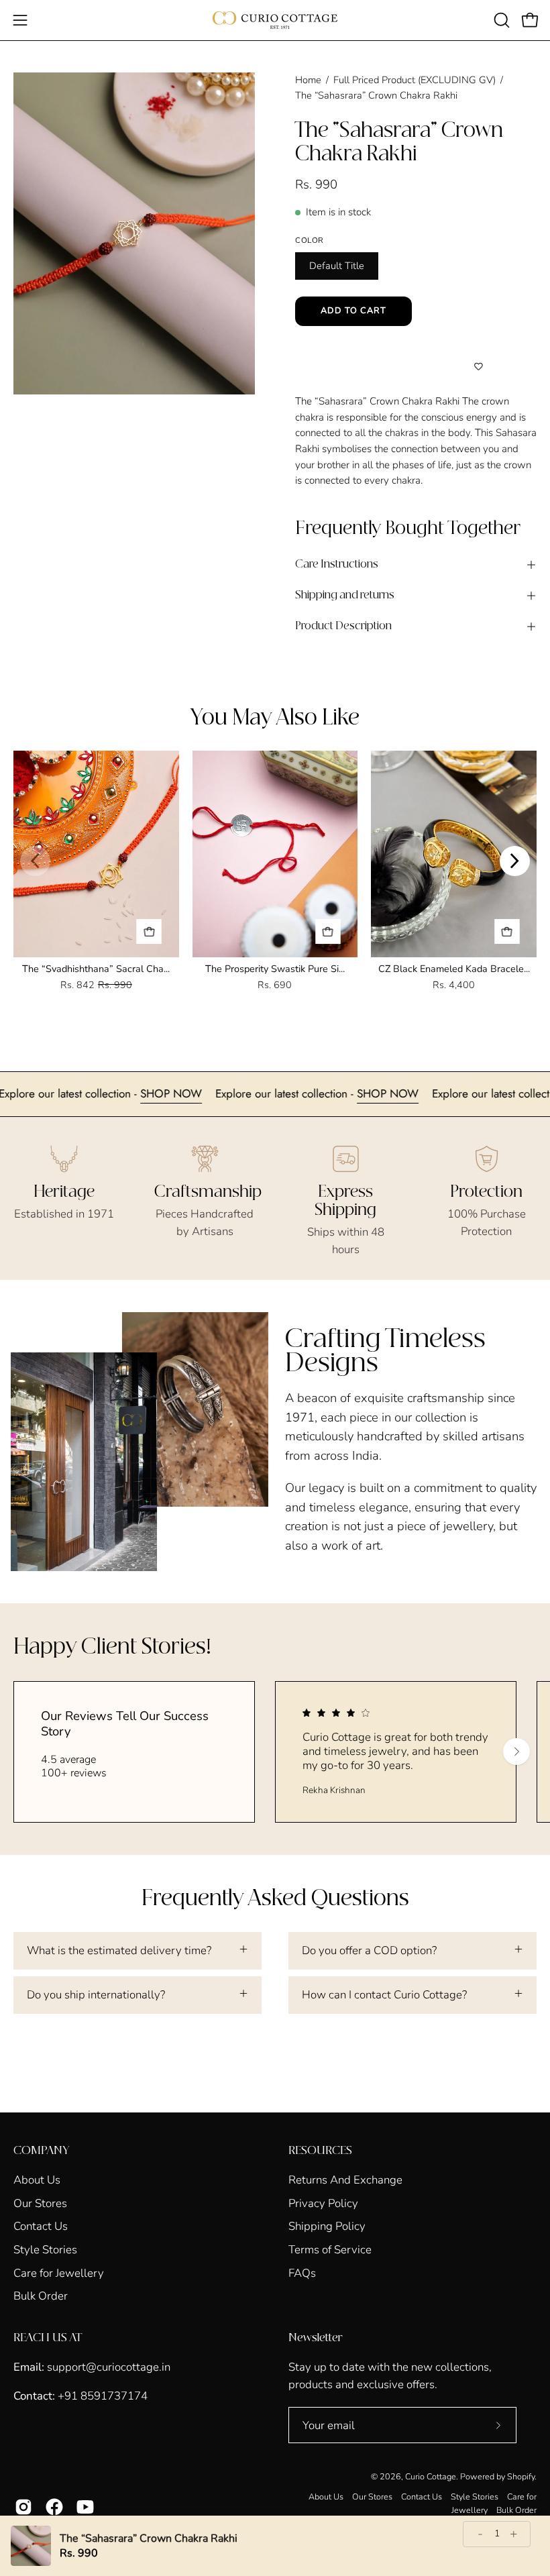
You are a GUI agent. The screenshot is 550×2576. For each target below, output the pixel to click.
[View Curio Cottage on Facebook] (54, 2507)
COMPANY (41, 2151)
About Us (37, 2180)
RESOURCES (320, 2151)
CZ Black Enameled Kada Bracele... (454, 969)
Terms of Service (330, 2250)
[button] (500, 20)
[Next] (515, 861)
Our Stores (40, 2203)
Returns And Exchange (345, 2180)
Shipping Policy (327, 2226)
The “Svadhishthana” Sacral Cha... (96, 969)
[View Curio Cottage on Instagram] (23, 2507)
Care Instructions (337, 565)
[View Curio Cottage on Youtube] (85, 2507)
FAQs (302, 2272)
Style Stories (45, 2250)
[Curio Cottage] (275, 20)
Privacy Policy (323, 2203)
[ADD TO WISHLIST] (478, 367)
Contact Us (41, 2226)
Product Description (343, 626)
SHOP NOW (215, 1093)
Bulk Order (41, 2296)
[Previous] (35, 861)
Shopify (521, 2476)
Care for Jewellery (59, 2272)
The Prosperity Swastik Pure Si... (275, 969)
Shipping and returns (345, 595)
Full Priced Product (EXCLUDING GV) (415, 80)
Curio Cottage (431, 2476)
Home (308, 80)
